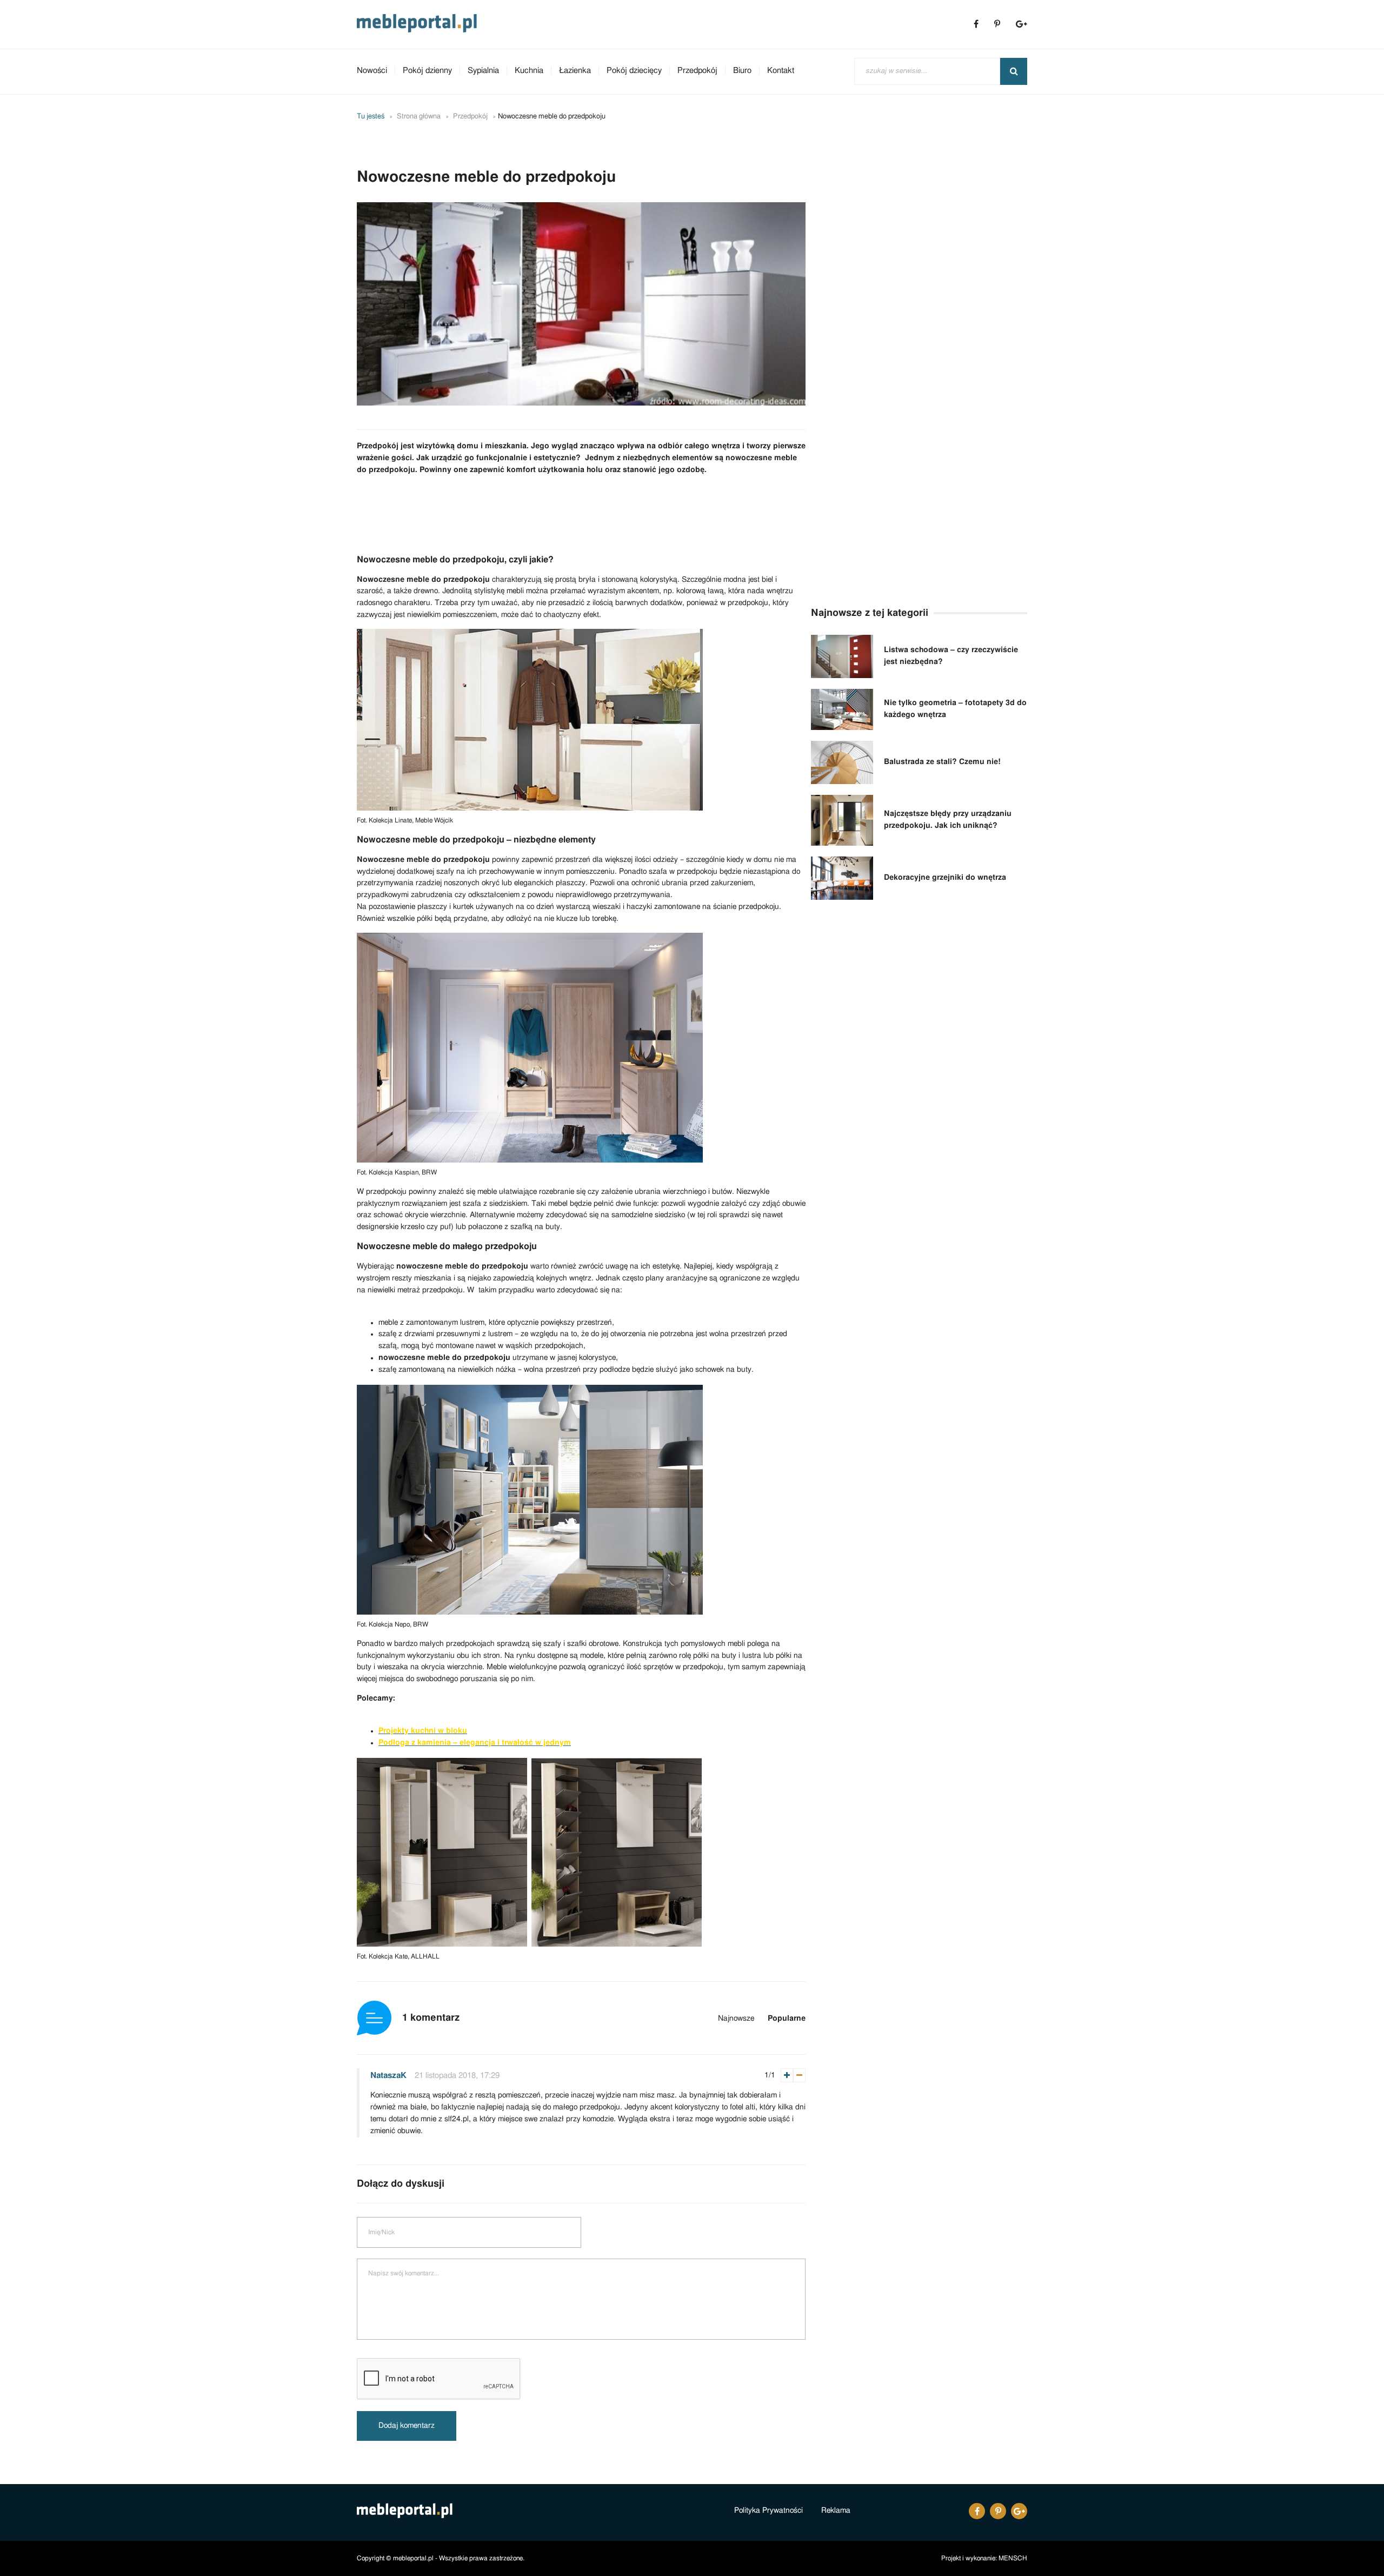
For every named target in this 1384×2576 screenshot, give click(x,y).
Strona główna (419, 117)
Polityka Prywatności (768, 2511)
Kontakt (781, 71)
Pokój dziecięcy (634, 71)
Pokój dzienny (427, 71)
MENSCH (1013, 2558)
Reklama (836, 2511)
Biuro (742, 71)
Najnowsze (736, 2019)
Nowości (372, 71)
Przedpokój (697, 71)
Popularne (787, 2019)
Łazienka (575, 71)
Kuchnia (529, 71)
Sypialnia (483, 71)
